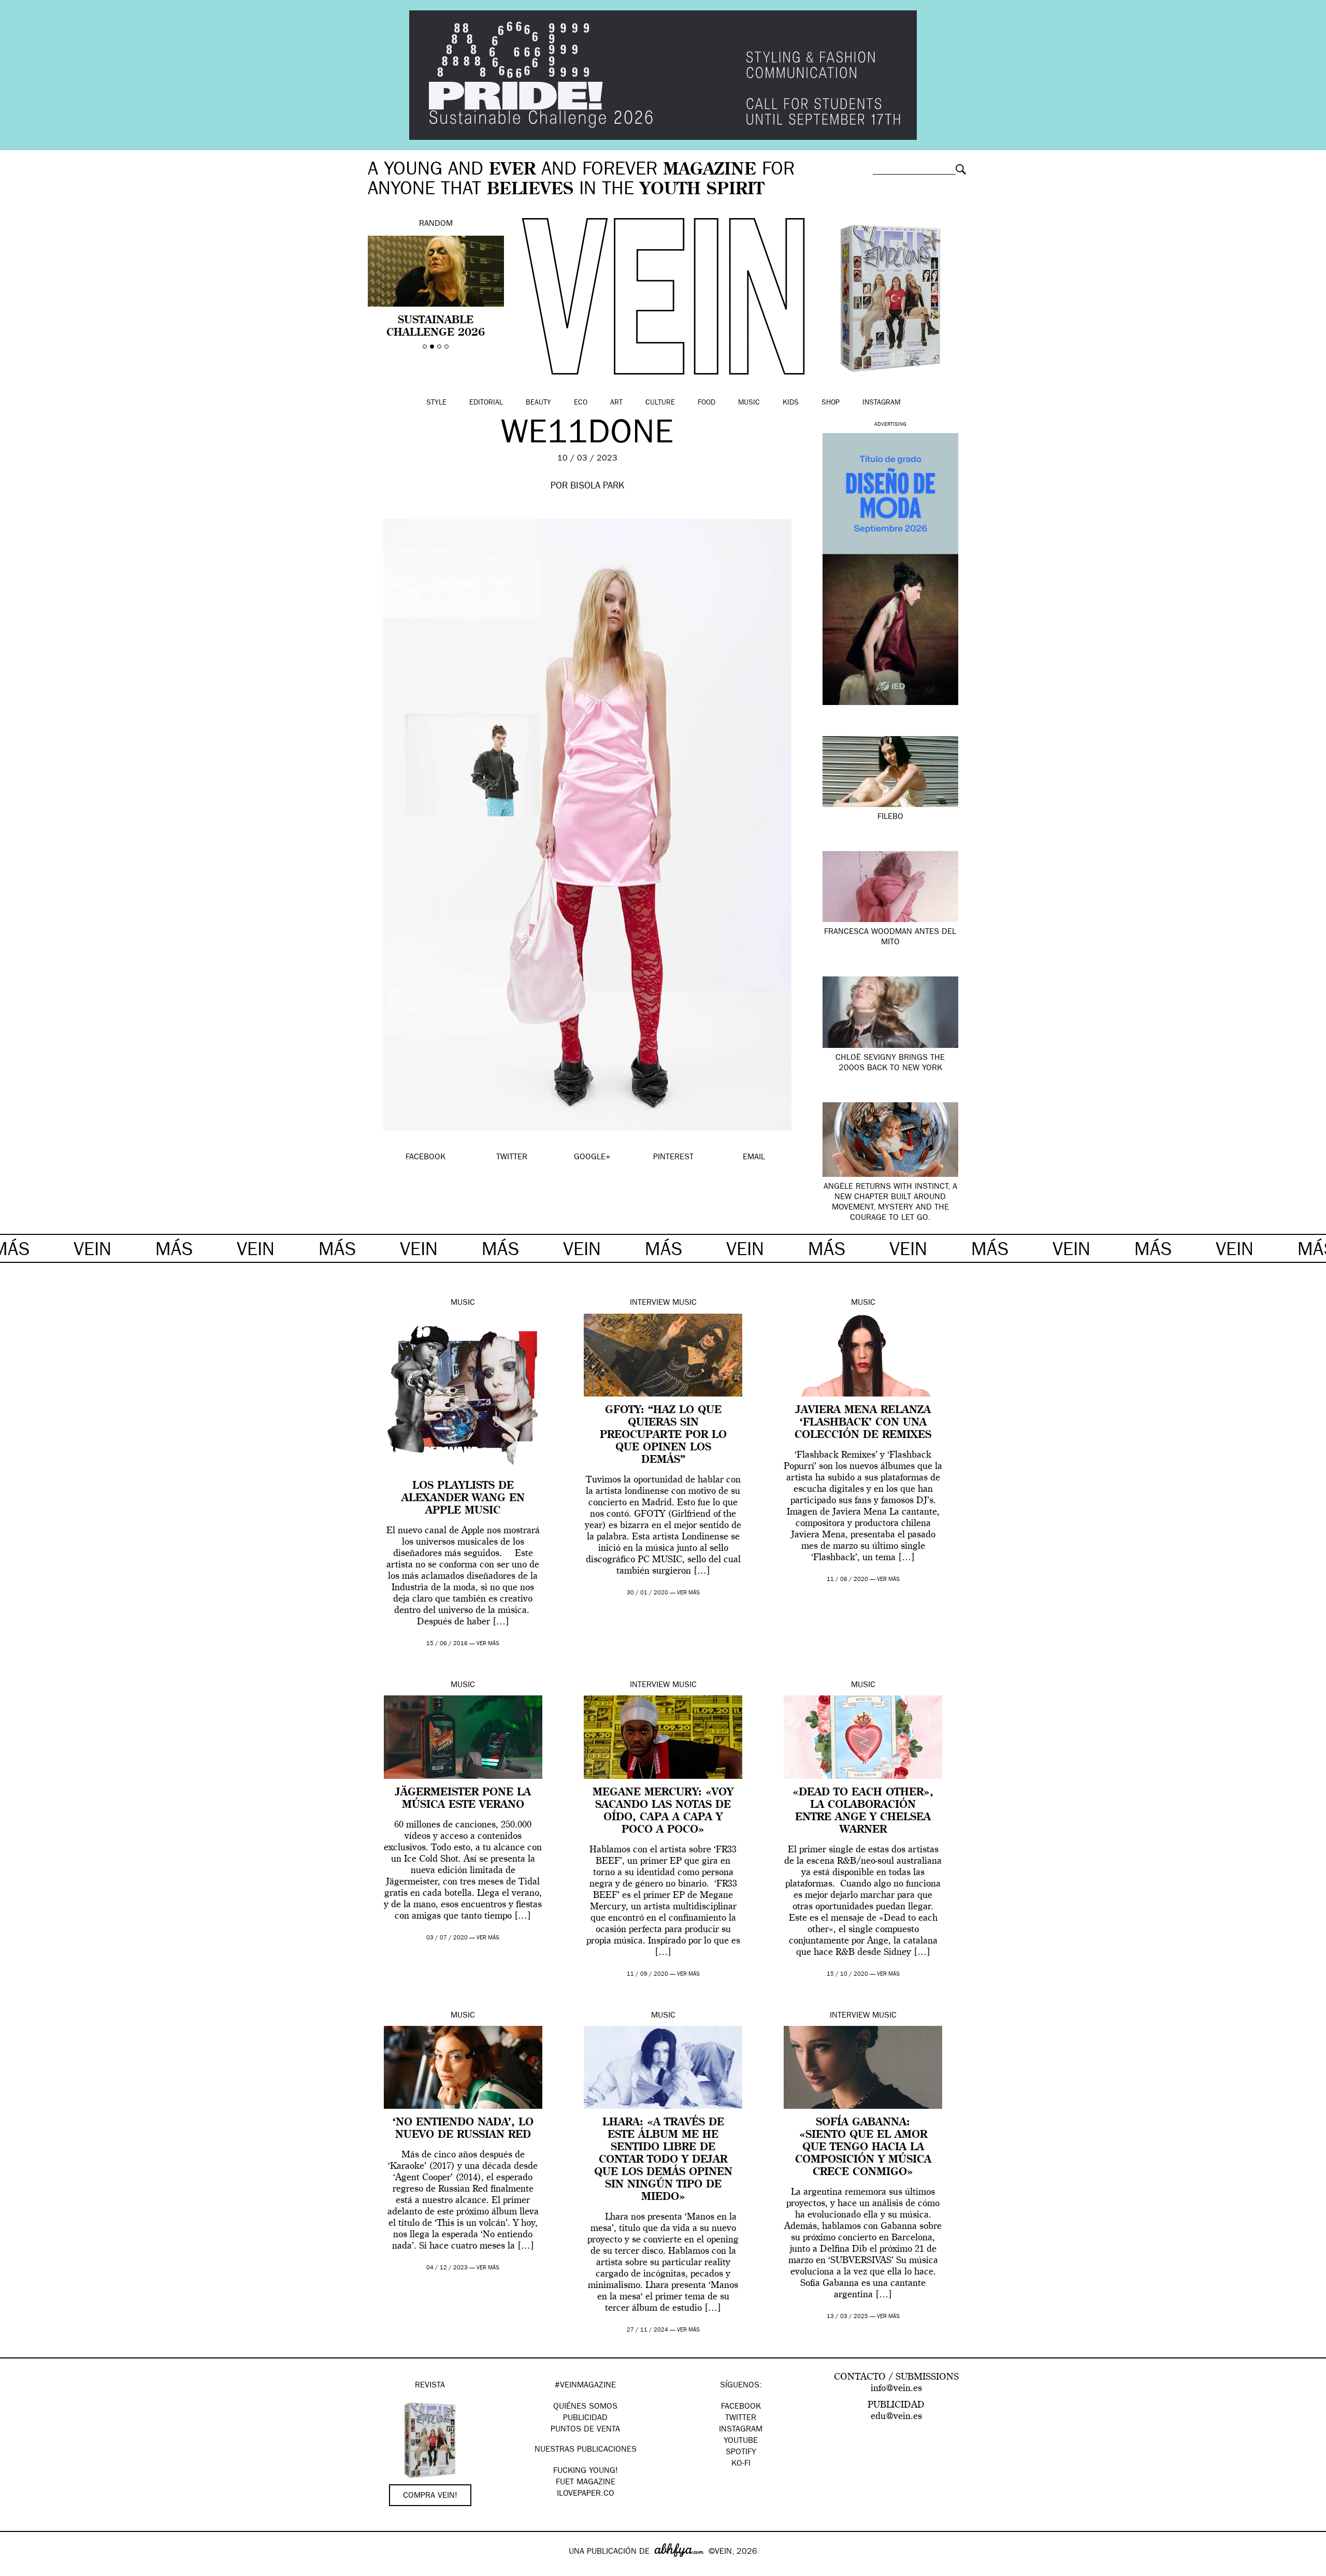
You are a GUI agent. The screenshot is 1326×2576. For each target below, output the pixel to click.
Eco (581, 403)
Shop (831, 403)
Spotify (741, 2453)
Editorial (486, 403)
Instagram (881, 403)
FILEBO (890, 817)
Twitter (741, 2419)
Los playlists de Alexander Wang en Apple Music (463, 1499)
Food (707, 403)
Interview (650, 1303)
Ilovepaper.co (586, 2494)
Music (749, 403)
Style (436, 403)
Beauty (538, 403)
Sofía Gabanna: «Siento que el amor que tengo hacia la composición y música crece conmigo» (863, 2148)
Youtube (741, 2441)
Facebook (741, 2407)
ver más (488, 1644)
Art (616, 403)
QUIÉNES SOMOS (585, 2407)
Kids (791, 403)
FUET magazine (586, 2483)
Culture (660, 403)
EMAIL (754, 1158)
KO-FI (741, 2464)
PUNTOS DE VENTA (585, 2430)
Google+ (19, 2569)
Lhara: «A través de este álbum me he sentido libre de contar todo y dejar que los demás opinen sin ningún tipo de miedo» (663, 2160)
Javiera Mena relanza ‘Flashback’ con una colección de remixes (863, 1423)
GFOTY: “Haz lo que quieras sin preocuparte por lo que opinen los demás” (663, 1435)
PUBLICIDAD (585, 2419)
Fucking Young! (586, 2471)
